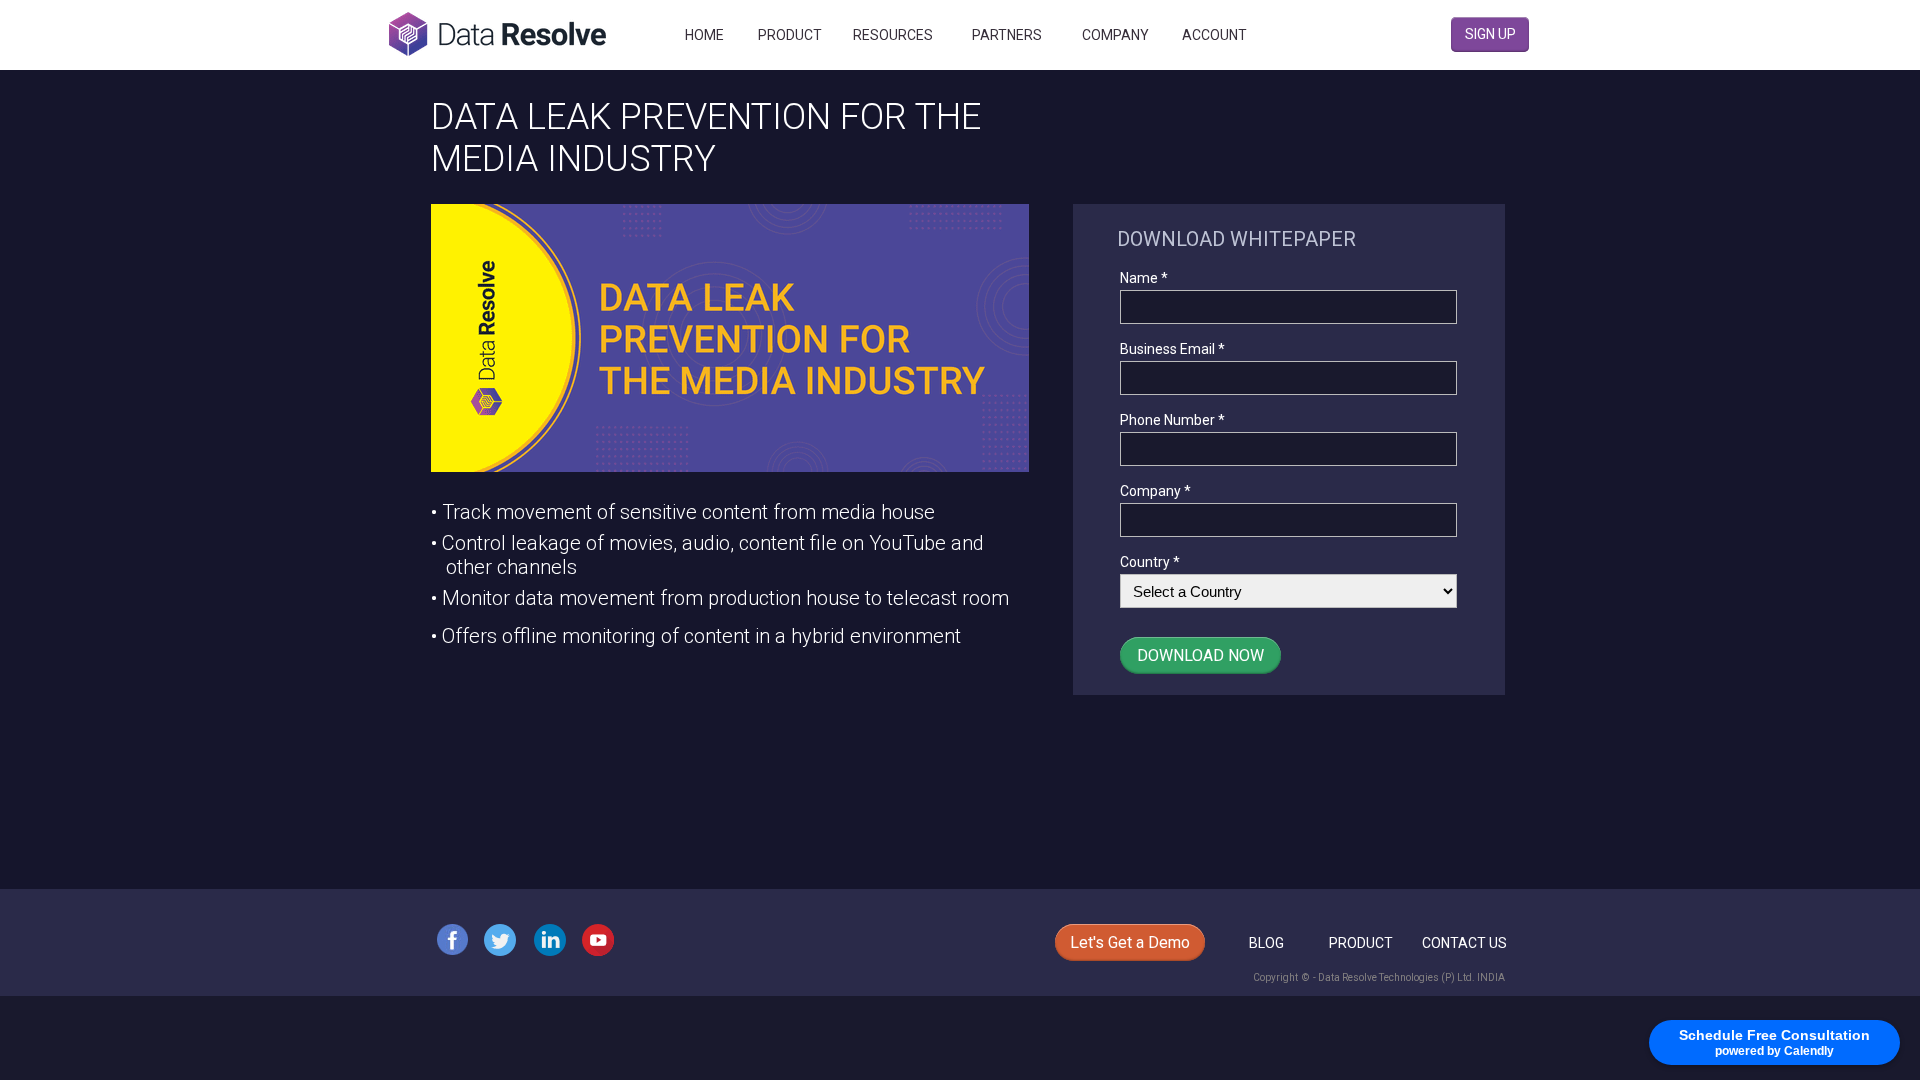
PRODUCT (1361, 943)
